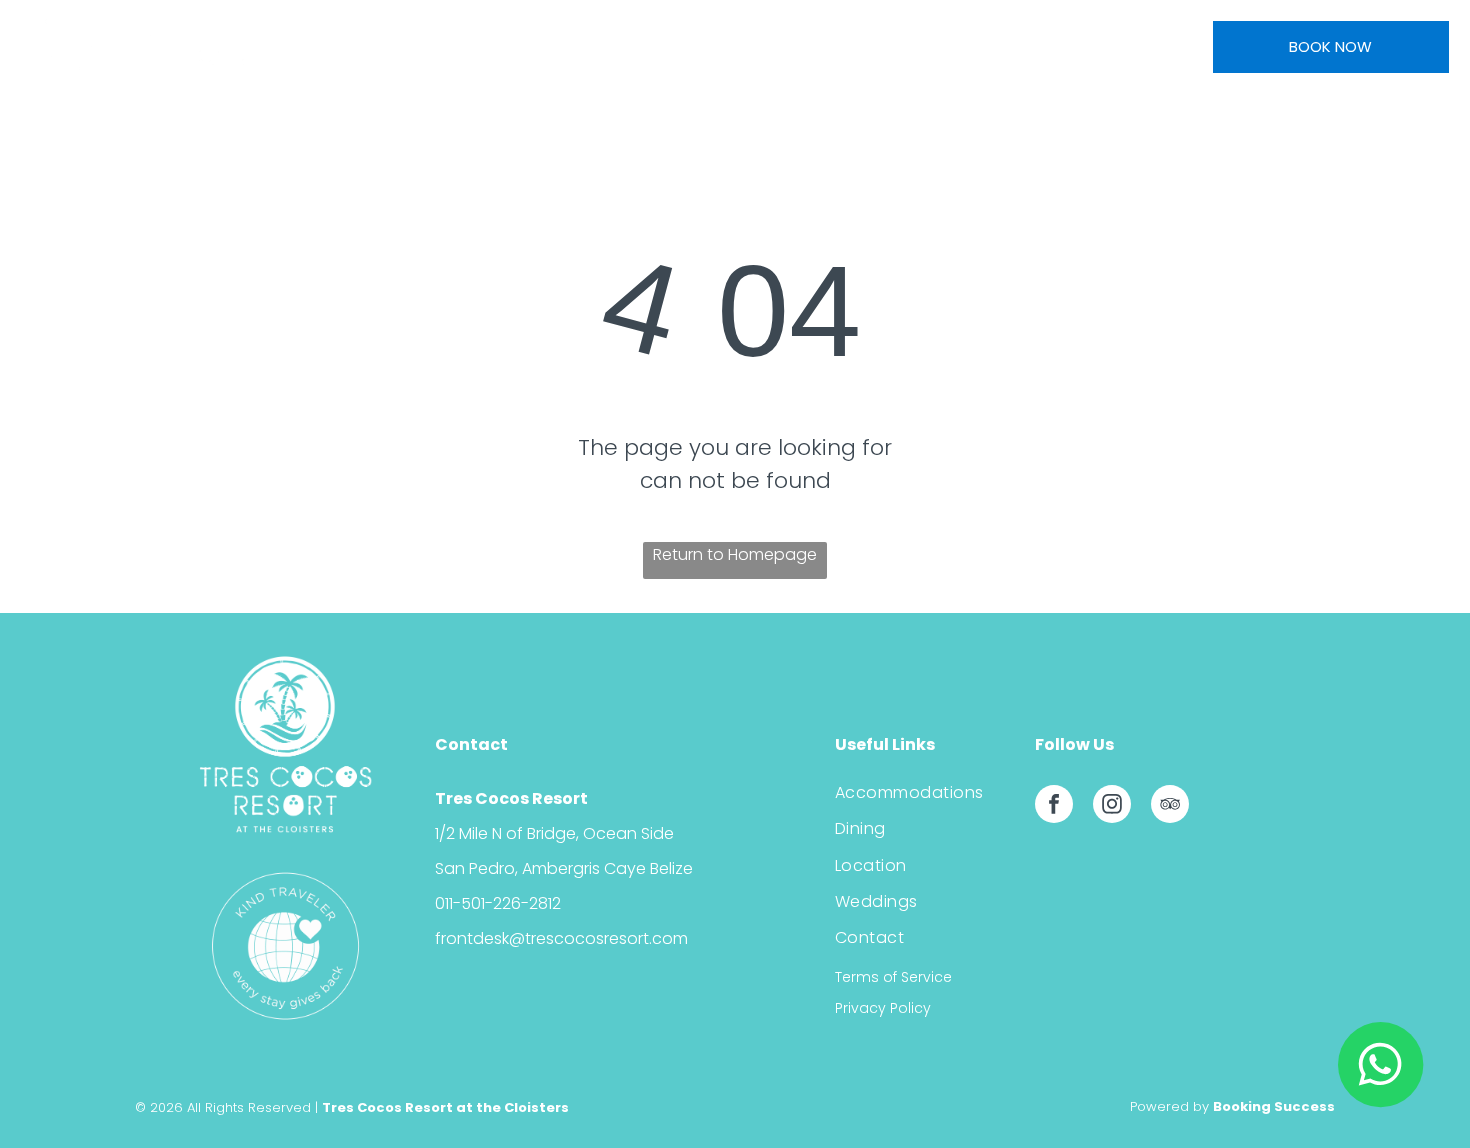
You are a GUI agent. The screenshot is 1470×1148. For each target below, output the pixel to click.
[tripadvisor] (1170, 806)
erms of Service (897, 977)
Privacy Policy (883, 1008)
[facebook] (1054, 806)
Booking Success (1274, 1106)
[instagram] (1112, 806)
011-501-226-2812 (498, 903)
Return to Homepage (735, 554)
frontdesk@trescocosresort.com (561, 938)
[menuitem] (411, 43)
